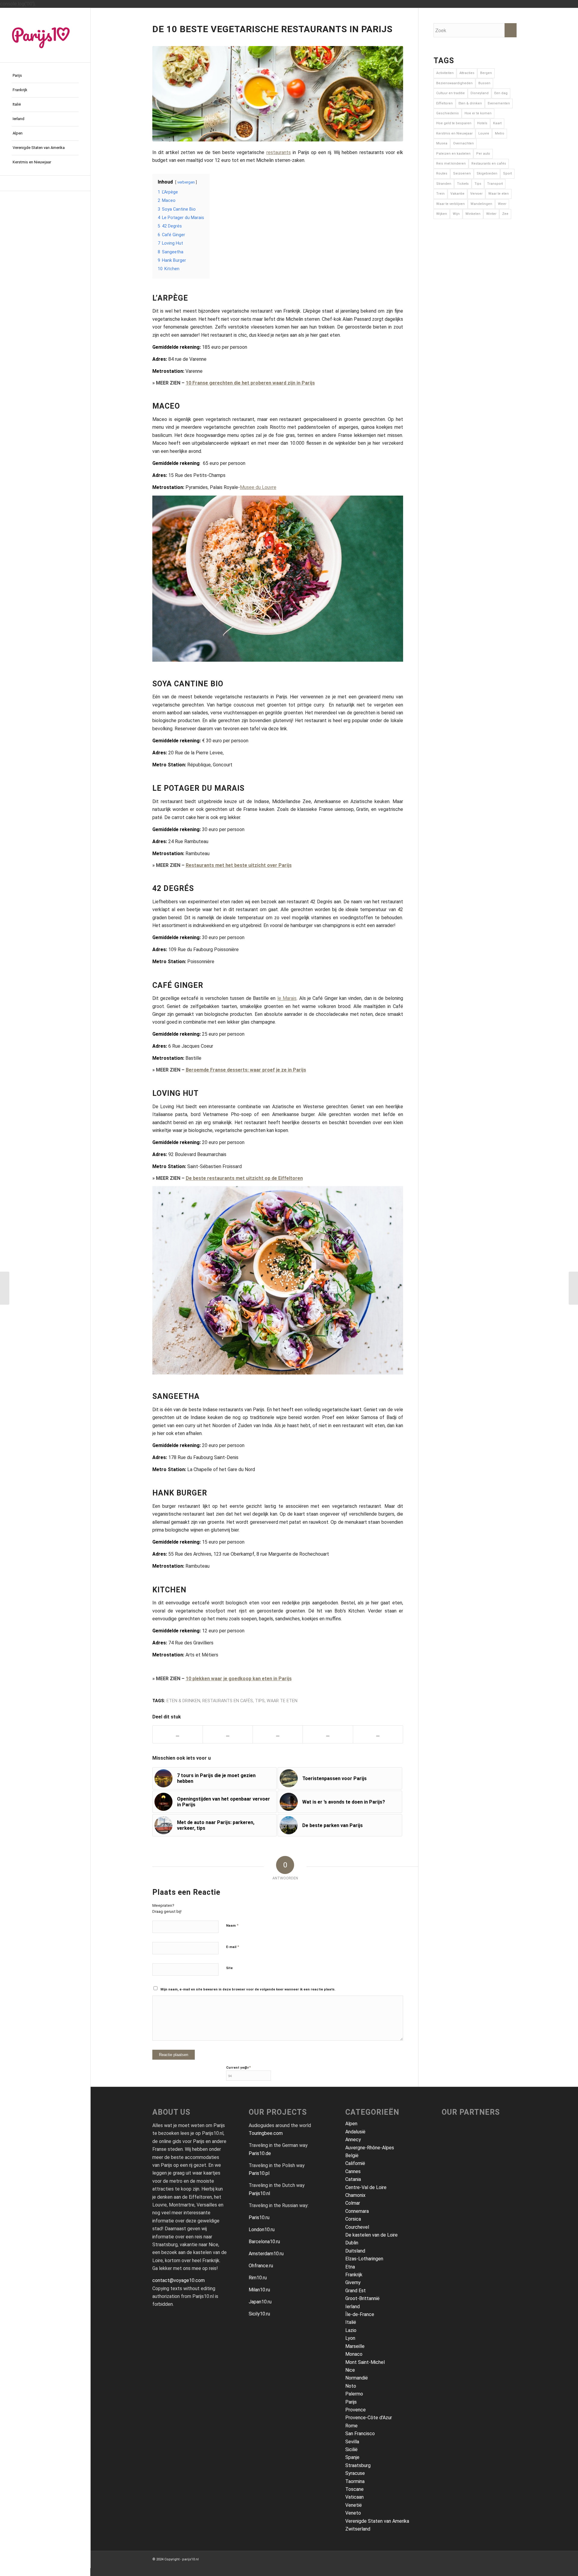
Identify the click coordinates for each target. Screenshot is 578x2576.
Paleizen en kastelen (453, 154)
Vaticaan (354, 2497)
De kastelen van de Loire (371, 2235)
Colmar (353, 2203)
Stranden (444, 184)
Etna (350, 2267)
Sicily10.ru (259, 2314)
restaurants (279, 152)
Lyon (350, 2338)
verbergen (186, 182)
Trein (440, 194)
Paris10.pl (259, 2173)
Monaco (354, 2354)
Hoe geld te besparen (454, 123)
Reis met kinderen (451, 164)
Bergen (486, 73)
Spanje (352, 2457)
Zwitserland (358, 2529)
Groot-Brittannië (362, 2298)
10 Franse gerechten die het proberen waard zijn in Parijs (250, 383)
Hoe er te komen (478, 113)
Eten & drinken (183, 1701)
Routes (442, 173)
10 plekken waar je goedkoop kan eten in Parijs (239, 1679)
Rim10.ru (258, 2278)
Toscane (354, 2489)
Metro (500, 133)
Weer (502, 204)
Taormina (355, 2481)
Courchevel (357, 2227)
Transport (495, 184)
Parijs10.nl (259, 2193)
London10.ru (262, 2230)
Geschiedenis (447, 113)
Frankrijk (354, 2275)
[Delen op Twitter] (228, 1734)
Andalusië (355, 2132)
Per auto (483, 154)
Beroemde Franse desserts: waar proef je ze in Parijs (246, 1070)
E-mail (233, 1947)
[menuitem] (45, 76)
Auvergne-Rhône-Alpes (370, 2148)
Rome (351, 2426)
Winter (491, 214)
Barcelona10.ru (264, 2242)
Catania (353, 2179)
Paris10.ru (259, 2217)
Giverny (353, 2282)
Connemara (357, 2211)
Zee (505, 214)
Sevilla (352, 2442)
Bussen (484, 83)
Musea (442, 143)
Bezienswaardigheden (454, 83)
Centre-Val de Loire (366, 2187)
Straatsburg (358, 2465)
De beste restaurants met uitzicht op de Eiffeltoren (244, 1178)
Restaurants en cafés (228, 1701)
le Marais (287, 998)
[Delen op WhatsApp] (278, 1734)
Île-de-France (360, 2314)
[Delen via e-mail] (328, 1734)
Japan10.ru (260, 2302)
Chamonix (355, 2195)
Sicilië (351, 2449)
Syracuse (355, 2473)
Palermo (354, 2394)
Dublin (352, 2243)
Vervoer (476, 194)
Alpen (351, 2124)
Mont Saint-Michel (365, 2362)
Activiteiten (445, 73)
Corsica (353, 2219)
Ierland (353, 2307)
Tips (260, 1701)
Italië (351, 2322)
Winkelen (473, 214)
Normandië (357, 2378)
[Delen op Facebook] (178, 1734)
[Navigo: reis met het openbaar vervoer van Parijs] (5, 1288)
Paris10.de (260, 2153)
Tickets (463, 184)
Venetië (354, 2505)
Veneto (353, 2513)
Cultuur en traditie (451, 93)
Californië (355, 2163)
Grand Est (356, 2291)
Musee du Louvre (258, 487)
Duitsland (355, 2251)
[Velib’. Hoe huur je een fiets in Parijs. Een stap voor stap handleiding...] (573, 1288)
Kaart (497, 123)
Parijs (351, 2402)
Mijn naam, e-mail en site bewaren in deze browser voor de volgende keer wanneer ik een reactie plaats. (248, 1989)
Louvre (484, 133)
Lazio (351, 2330)
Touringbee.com (266, 2133)
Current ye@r (238, 2067)
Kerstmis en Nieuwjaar (454, 133)
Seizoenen (462, 173)
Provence (356, 2410)
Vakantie (457, 194)
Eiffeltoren (444, 103)
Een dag (501, 93)
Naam (232, 1925)
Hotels (482, 123)
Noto (351, 2386)
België (352, 2155)
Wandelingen (481, 204)
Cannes (353, 2171)
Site (229, 1968)
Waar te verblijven (451, 204)
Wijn (456, 214)
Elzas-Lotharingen (364, 2259)
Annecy (353, 2140)
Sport (507, 173)
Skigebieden (487, 173)
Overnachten (463, 143)
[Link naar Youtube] (45, 183)
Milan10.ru (259, 2290)
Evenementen (499, 103)
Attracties (467, 73)
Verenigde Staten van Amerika (377, 2521)
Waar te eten (282, 1701)
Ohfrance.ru (261, 2266)
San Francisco (360, 2434)
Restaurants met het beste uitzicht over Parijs (239, 865)
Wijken (442, 214)
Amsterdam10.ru (266, 2254)
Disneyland (480, 93)
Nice (350, 2370)
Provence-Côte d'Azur (369, 2418)
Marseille (355, 2346)
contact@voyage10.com (179, 2280)
